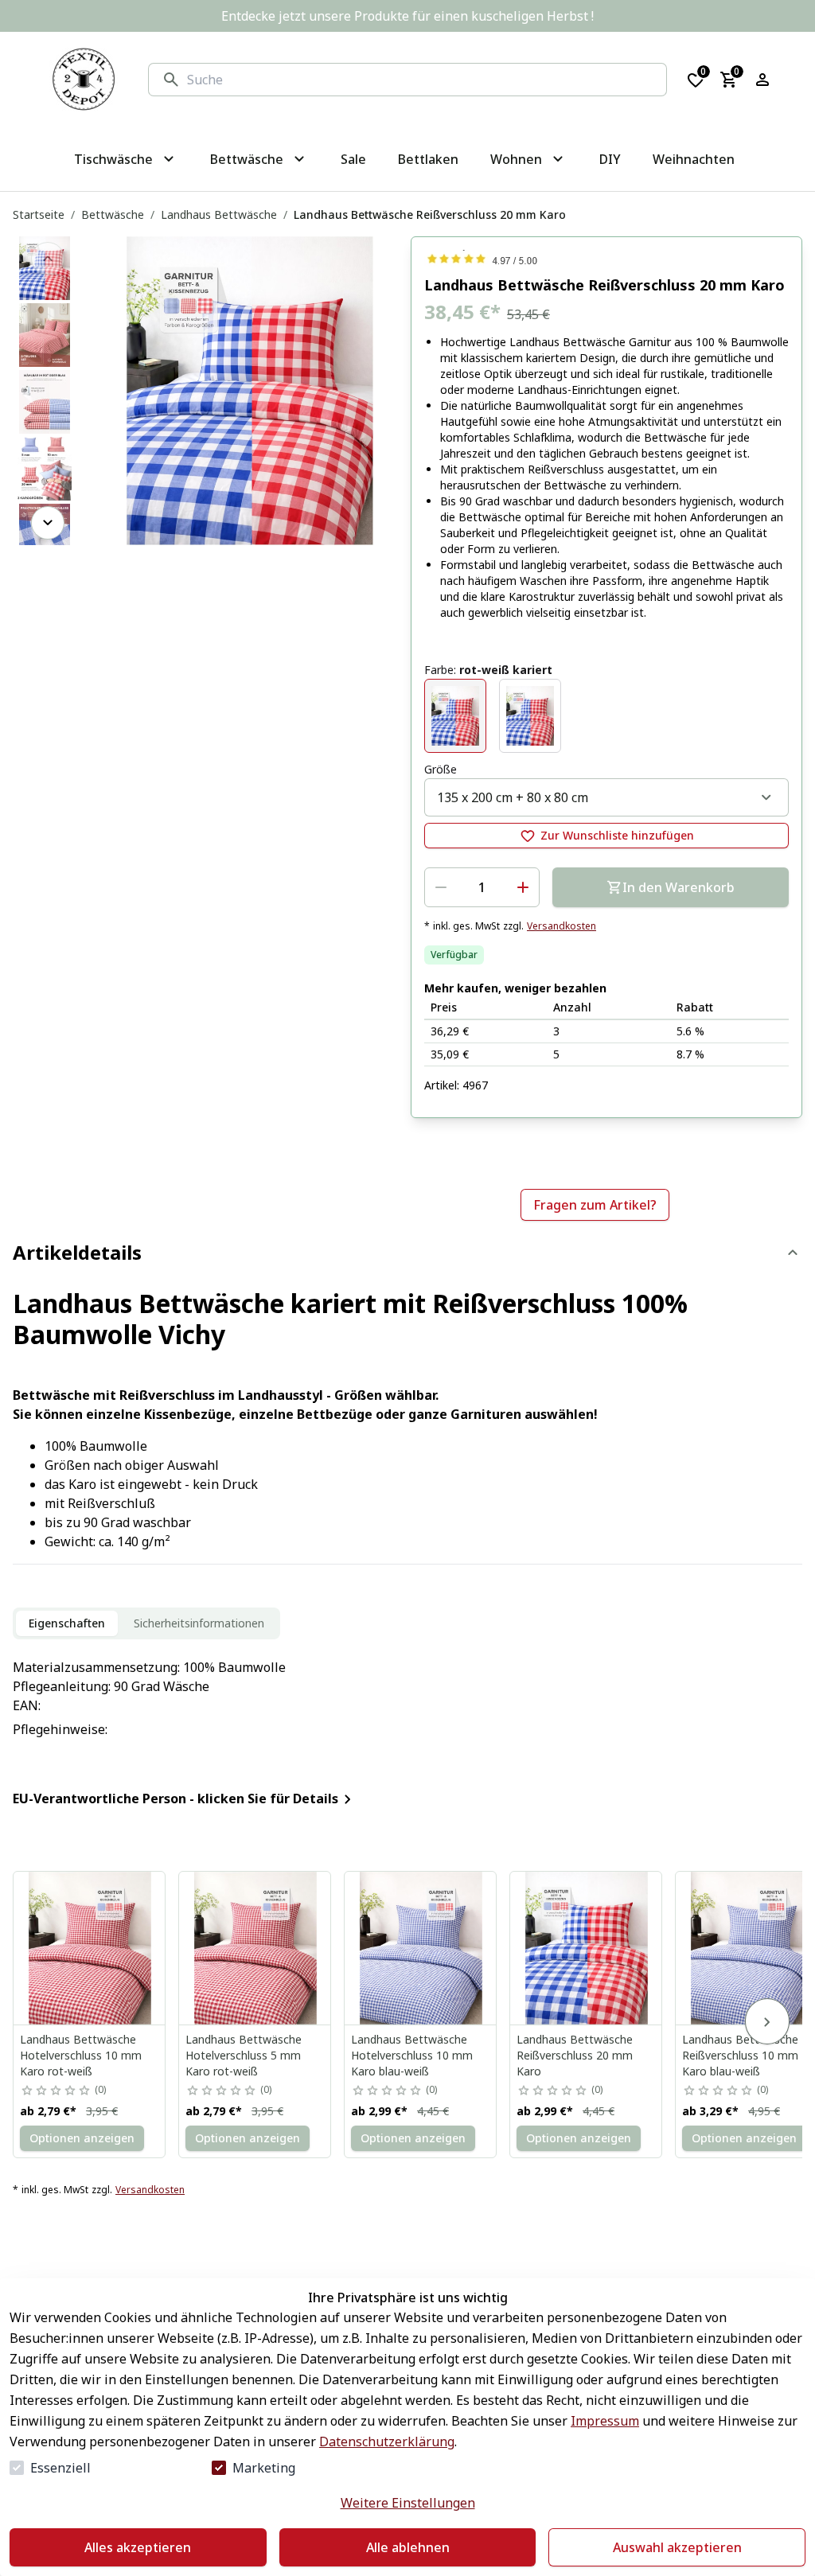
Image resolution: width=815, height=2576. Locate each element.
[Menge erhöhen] (523, 887)
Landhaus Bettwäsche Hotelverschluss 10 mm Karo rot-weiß (81, 2055)
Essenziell (60, 2468)
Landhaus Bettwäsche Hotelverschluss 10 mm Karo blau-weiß (412, 2055)
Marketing (264, 2468)
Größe (441, 769)
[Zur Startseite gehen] (84, 80)
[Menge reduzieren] (441, 887)
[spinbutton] (482, 887)
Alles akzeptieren (138, 2547)
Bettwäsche (113, 214)
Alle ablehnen (408, 2547)
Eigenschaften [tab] (67, 1623)
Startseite (39, 214)
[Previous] (48, 259)
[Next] (48, 523)
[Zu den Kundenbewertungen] (606, 259)
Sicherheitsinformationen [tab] (199, 1623)
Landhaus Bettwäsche (219, 214)
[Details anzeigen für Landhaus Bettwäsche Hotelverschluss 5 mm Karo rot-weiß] (255, 1948)
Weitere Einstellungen (408, 2503)
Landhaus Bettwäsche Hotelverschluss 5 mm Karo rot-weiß (244, 2055)
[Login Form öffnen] (762, 80)
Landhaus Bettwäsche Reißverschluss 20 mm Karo (575, 2055)
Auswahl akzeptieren (677, 2547)
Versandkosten (562, 926)
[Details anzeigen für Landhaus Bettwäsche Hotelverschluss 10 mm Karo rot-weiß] (90, 1948)
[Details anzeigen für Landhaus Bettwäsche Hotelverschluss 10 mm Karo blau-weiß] (421, 1948)
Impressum (605, 2421)
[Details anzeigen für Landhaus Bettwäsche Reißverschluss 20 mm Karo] (587, 1948)
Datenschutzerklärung (387, 2442)
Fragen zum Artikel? (595, 1205)
